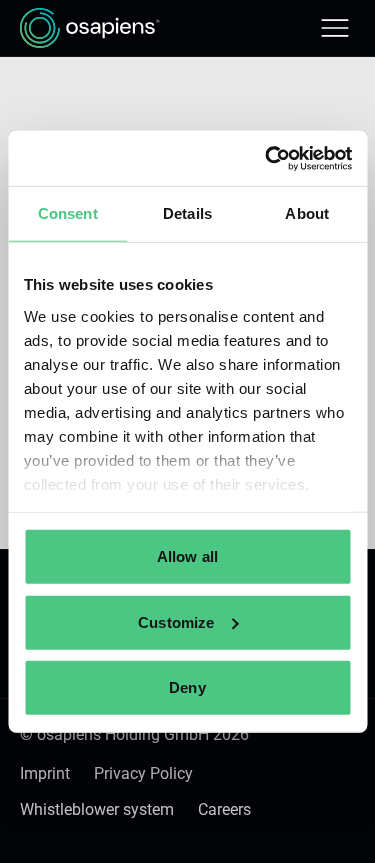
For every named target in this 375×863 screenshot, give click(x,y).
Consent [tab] (68, 213)
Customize (176, 621)
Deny (187, 687)
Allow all (187, 556)
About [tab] (307, 213)
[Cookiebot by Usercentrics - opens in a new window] (267, 158)
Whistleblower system (97, 809)
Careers (224, 809)
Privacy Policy (143, 773)
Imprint (45, 773)
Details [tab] (187, 213)
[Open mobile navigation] (335, 28)
